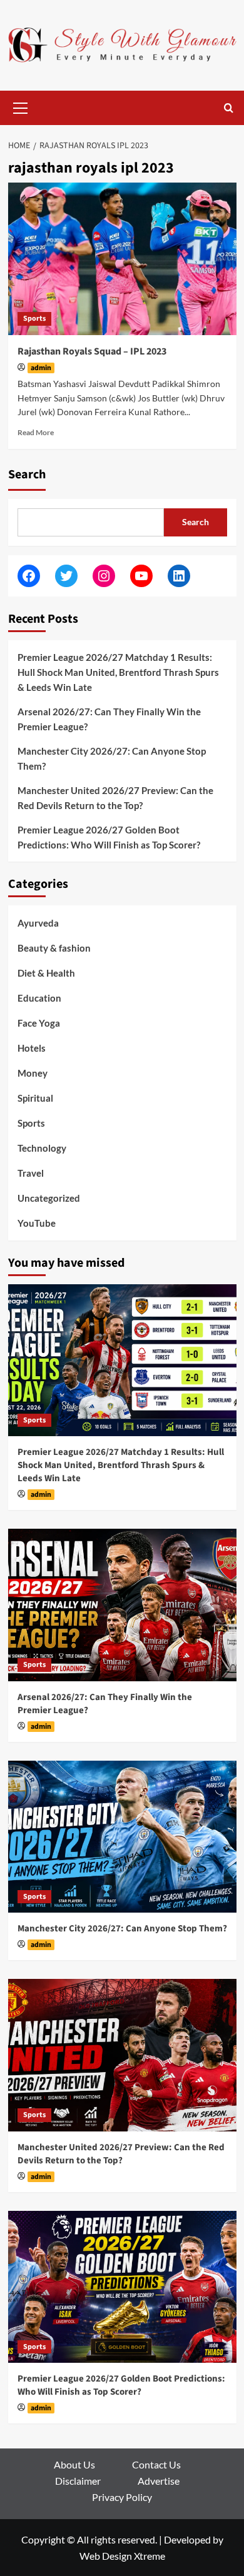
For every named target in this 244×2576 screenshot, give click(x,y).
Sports (34, 319)
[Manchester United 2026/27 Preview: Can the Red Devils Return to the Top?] (122, 2055)
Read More (36, 432)
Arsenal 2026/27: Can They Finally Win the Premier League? (109, 719)
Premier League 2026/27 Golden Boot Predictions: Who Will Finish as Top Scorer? (109, 837)
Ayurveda (38, 923)
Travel (31, 1173)
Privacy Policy (122, 2497)
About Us (74, 2464)
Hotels (32, 1048)
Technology (42, 1148)
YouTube (37, 1223)
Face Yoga (39, 1023)
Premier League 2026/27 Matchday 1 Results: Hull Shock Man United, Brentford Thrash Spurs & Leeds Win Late (118, 672)
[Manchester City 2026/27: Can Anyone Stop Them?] (122, 1837)
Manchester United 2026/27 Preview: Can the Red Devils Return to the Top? (115, 798)
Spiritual (35, 1098)
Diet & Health (46, 973)
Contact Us (156, 2464)
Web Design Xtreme (122, 2556)
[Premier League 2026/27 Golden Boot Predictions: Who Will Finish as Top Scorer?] (122, 2287)
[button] (21, 106)
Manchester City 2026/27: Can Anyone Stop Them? (112, 758)
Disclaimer (78, 2481)
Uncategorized (49, 1198)
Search (27, 475)
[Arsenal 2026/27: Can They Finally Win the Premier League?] (122, 1605)
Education (39, 998)
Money (33, 1073)
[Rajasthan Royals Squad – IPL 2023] (122, 259)
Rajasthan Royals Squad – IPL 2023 (92, 351)
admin (41, 368)
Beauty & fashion (54, 948)
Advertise (159, 2481)
